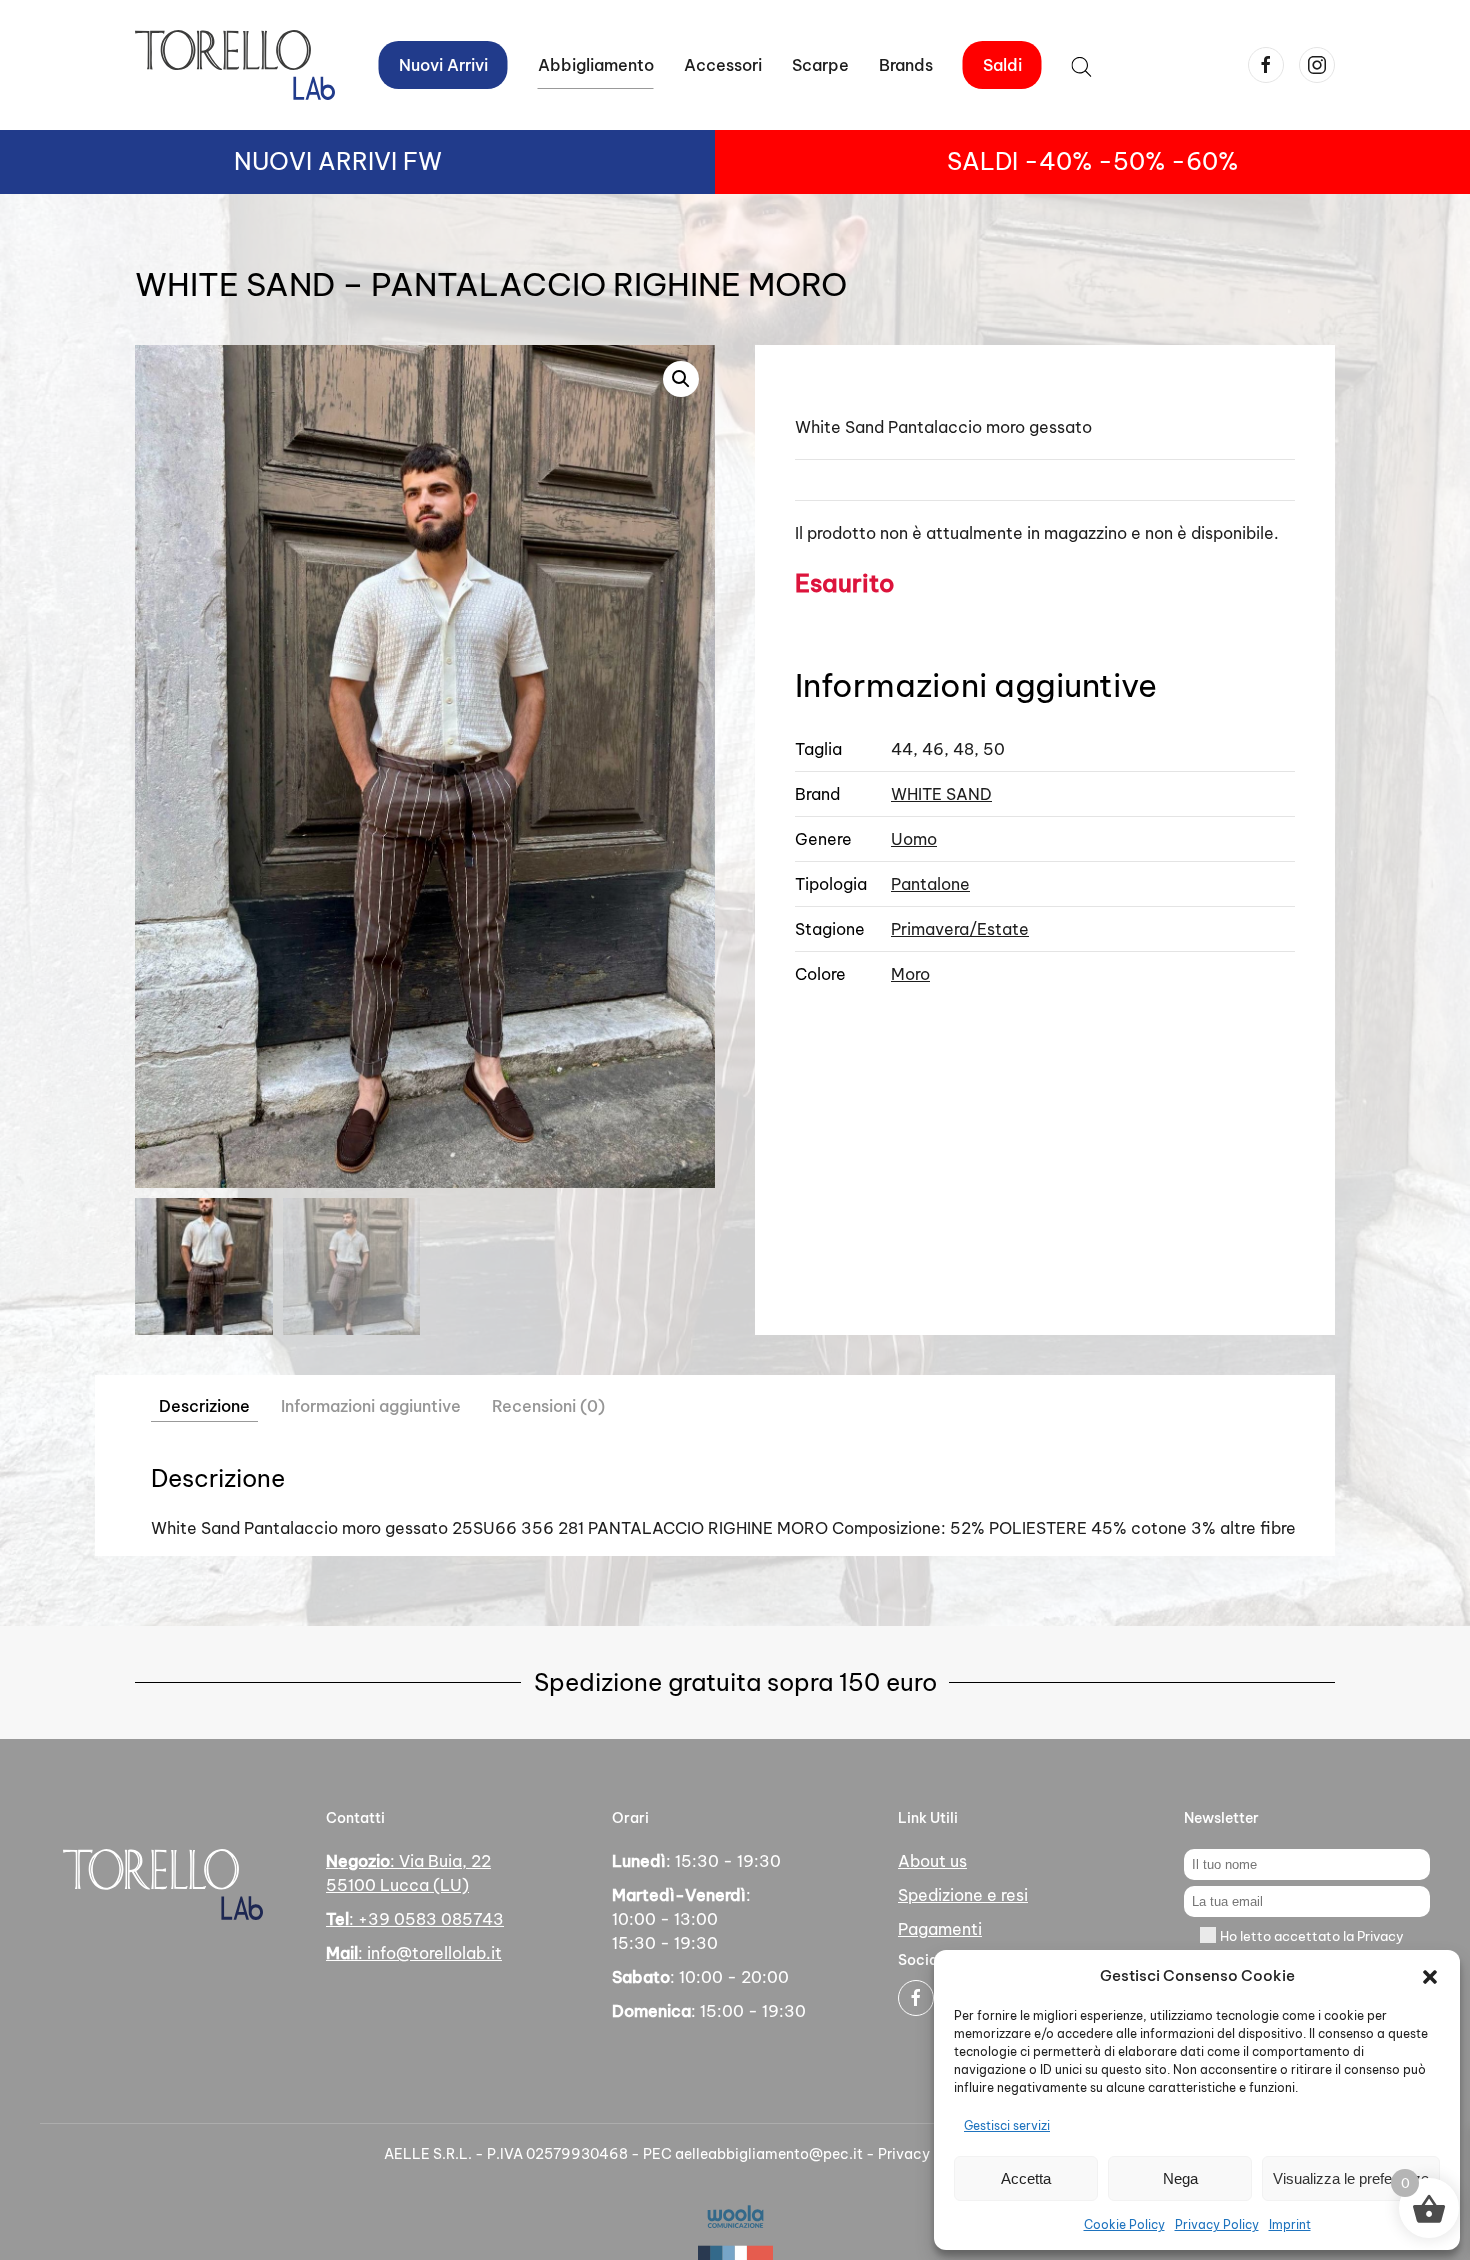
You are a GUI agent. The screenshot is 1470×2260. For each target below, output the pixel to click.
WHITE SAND (941, 794)
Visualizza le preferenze (1351, 2178)
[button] (1430, 1976)
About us (932, 1861)
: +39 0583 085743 (415, 1919)
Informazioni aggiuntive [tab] (371, 1406)
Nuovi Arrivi (443, 65)
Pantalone (930, 884)
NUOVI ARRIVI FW (338, 161)
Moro (910, 974)
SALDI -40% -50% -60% (1092, 161)
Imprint (1290, 2224)
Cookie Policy (1124, 2224)
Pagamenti (940, 1929)
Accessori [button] (723, 65)
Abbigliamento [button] (596, 65)
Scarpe (820, 65)
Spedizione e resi (963, 1895)
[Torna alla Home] (235, 65)
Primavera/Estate (960, 929)
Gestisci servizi (1007, 2125)
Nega (1180, 2178)
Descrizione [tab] (204, 1406)
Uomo (914, 839)
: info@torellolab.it (414, 1953)
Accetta (1026, 2178)
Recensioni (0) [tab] (548, 1406)
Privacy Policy (1217, 2224)
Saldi (1002, 65)
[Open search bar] (1082, 65)
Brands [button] (906, 65)
